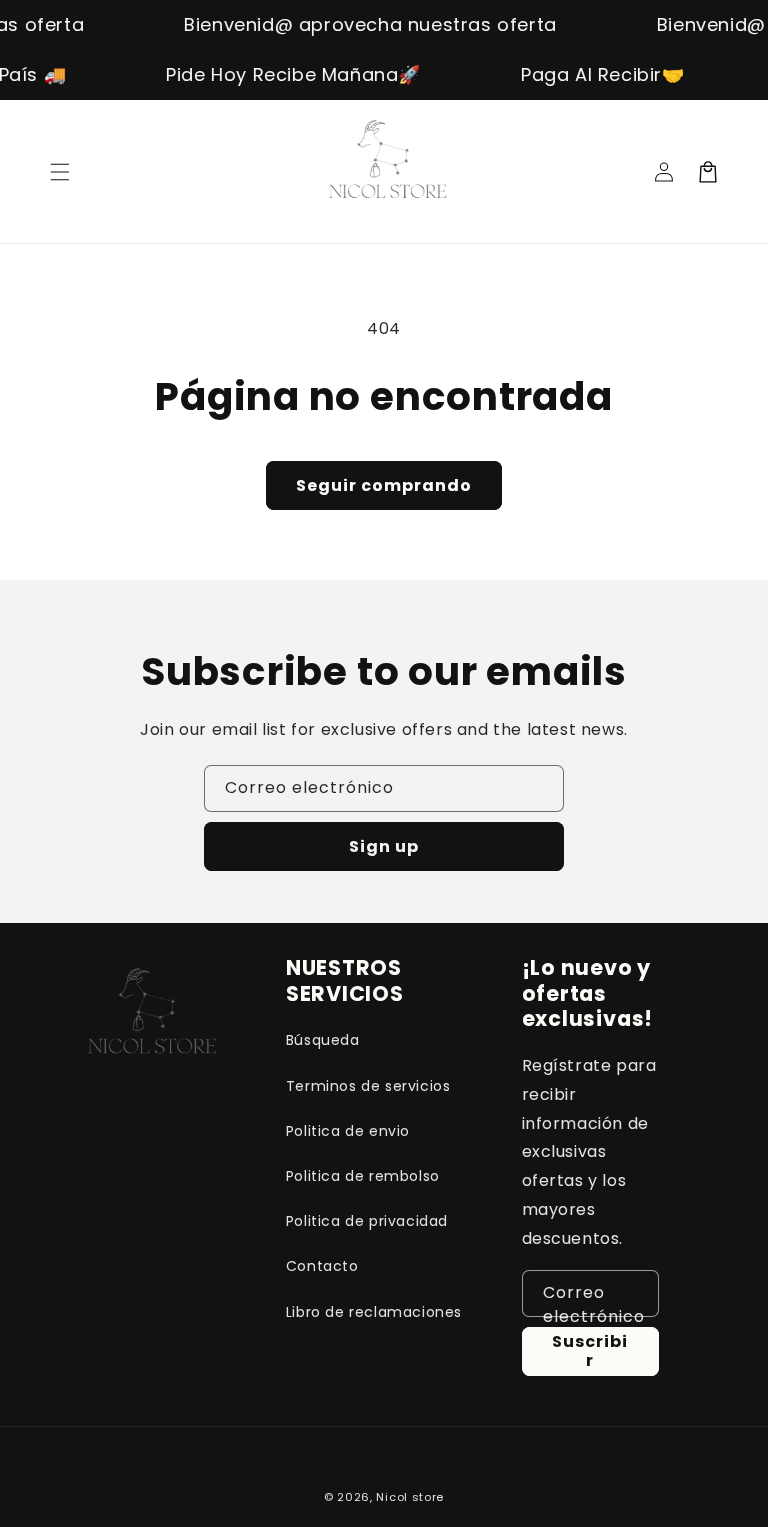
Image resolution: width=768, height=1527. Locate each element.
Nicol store (410, 1497)
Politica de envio (348, 1131)
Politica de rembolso (363, 1176)
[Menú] (60, 172)
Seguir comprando (384, 485)
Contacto (322, 1266)
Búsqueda (323, 1040)
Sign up (384, 846)
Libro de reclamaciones (374, 1312)
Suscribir (590, 1351)
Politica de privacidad (367, 1221)
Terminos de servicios (368, 1086)
